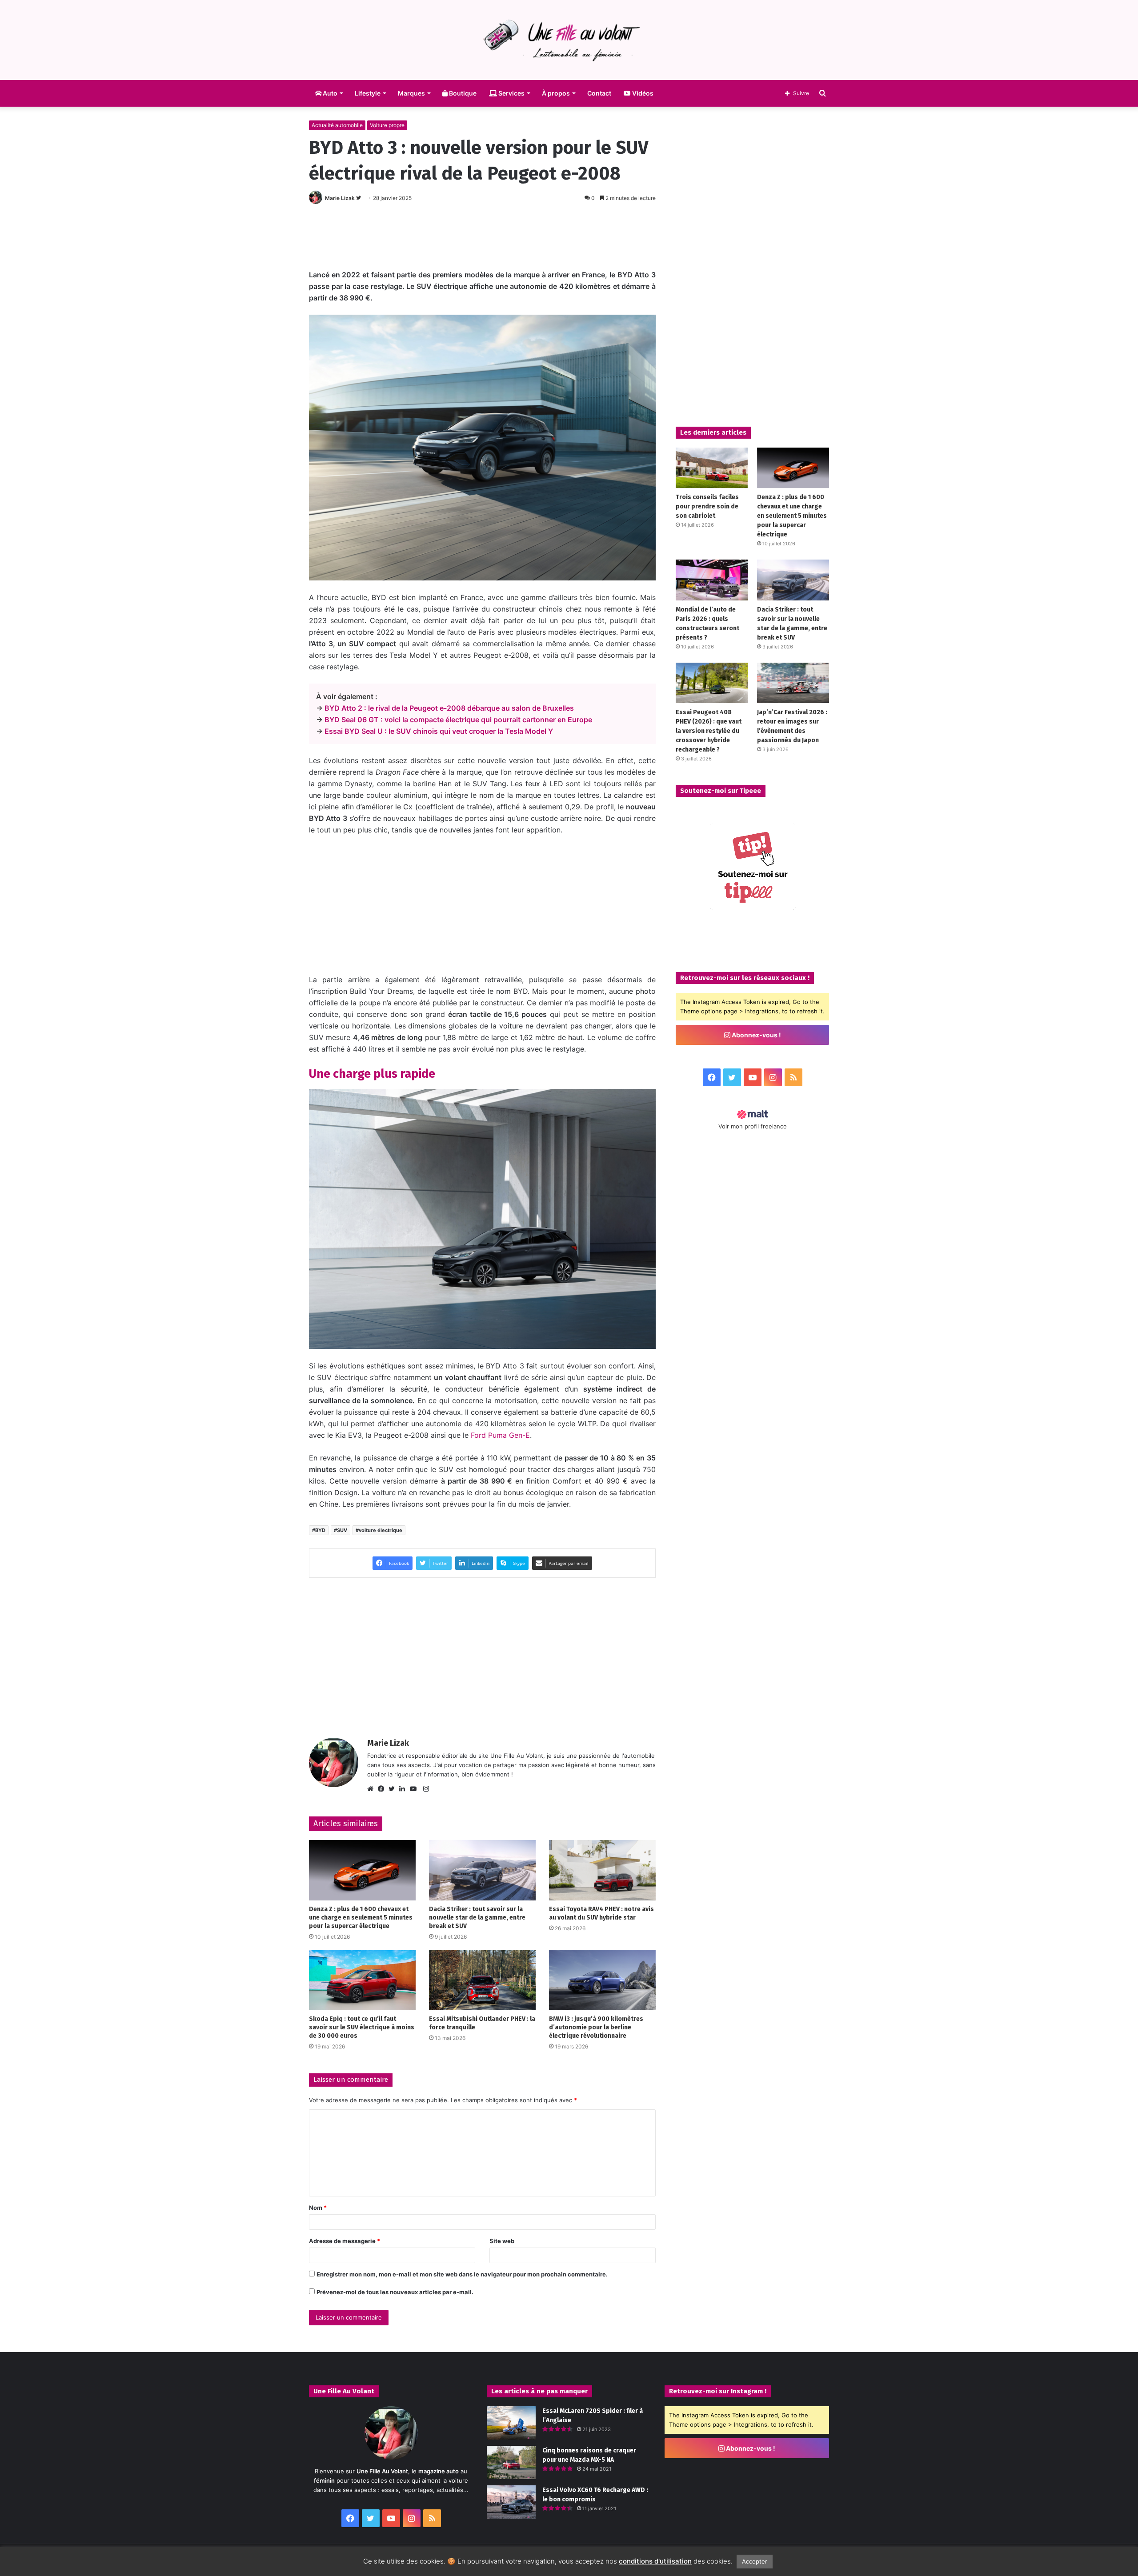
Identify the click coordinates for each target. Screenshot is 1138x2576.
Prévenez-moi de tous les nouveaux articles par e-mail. (395, 2292)
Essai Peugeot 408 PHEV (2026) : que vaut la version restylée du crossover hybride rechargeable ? (709, 731)
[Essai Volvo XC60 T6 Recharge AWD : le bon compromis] (511, 2502)
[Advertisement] (482, 234)
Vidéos (642, 93)
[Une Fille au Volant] (569, 40)
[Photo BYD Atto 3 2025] (482, 448)
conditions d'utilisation (655, 2561)
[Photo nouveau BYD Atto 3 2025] (482, 1219)
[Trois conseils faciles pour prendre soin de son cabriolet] (712, 468)
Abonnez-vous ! (756, 1035)
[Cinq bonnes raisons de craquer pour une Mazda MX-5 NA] (511, 2462)
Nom (318, 2208)
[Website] (373, 1789)
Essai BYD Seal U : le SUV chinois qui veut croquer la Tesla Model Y (439, 731)
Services (511, 93)
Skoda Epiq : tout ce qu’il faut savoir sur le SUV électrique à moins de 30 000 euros (362, 2027)
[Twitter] (394, 1789)
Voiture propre (387, 125)
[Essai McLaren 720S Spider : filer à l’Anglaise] (511, 2423)
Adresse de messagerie (345, 2241)
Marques (411, 93)
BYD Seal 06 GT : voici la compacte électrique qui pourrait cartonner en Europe (458, 720)
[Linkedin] (405, 1789)
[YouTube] (415, 1789)
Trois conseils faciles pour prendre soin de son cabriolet (707, 506)
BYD (320, 1530)
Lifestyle (368, 93)
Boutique (462, 93)
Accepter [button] (755, 2561)
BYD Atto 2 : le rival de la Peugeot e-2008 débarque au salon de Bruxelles (449, 708)
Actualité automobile (337, 125)
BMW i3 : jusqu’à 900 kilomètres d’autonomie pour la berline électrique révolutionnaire (596, 2027)
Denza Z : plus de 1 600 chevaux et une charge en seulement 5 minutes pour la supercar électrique (361, 1918)
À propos (556, 93)
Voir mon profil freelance (753, 1126)
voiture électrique (381, 1530)
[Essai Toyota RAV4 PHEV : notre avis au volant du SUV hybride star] (602, 1870)
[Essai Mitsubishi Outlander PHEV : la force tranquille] (482, 1980)
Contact (599, 93)
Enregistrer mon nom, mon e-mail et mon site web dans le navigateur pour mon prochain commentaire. (462, 2274)
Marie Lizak (340, 198)
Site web (502, 2241)
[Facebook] (383, 1789)
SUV (342, 1530)
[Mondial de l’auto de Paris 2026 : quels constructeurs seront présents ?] (712, 580)
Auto (329, 93)
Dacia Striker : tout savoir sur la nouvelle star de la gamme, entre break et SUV (477, 1918)
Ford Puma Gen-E (500, 1435)
